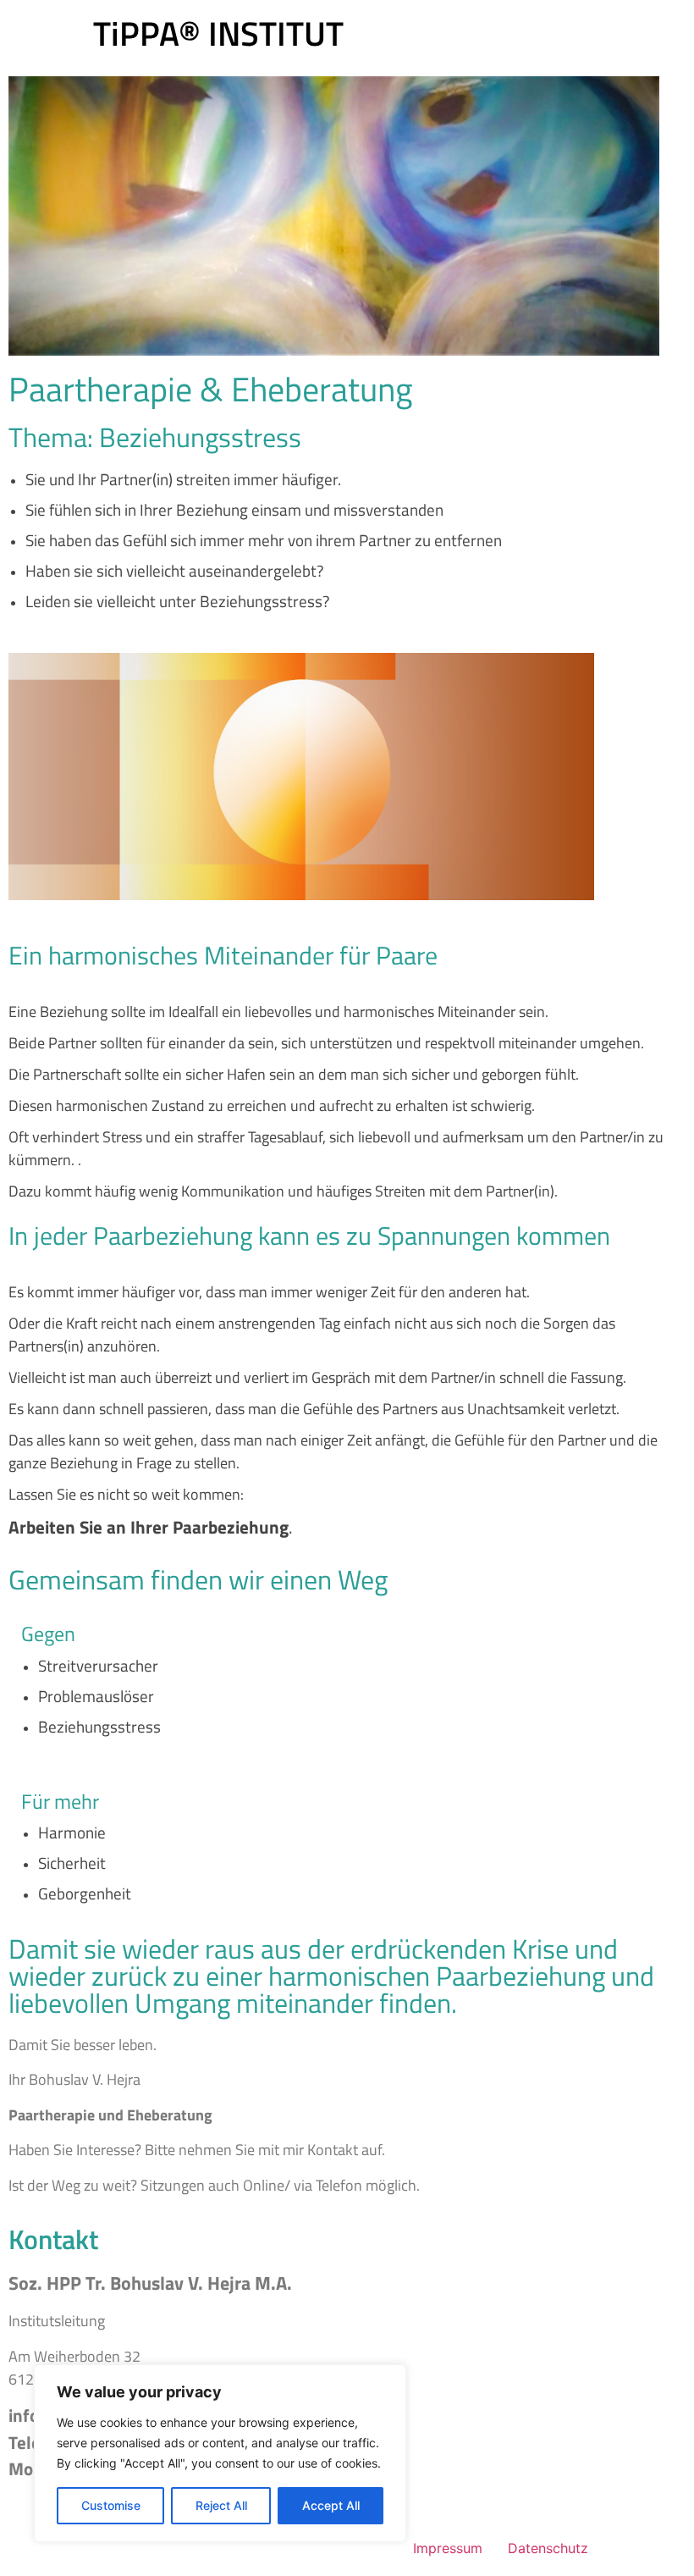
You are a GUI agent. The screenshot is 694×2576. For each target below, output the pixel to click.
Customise (111, 2505)
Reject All (221, 2505)
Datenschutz (548, 2548)
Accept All (331, 2505)
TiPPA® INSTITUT (218, 33)
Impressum (448, 2548)
